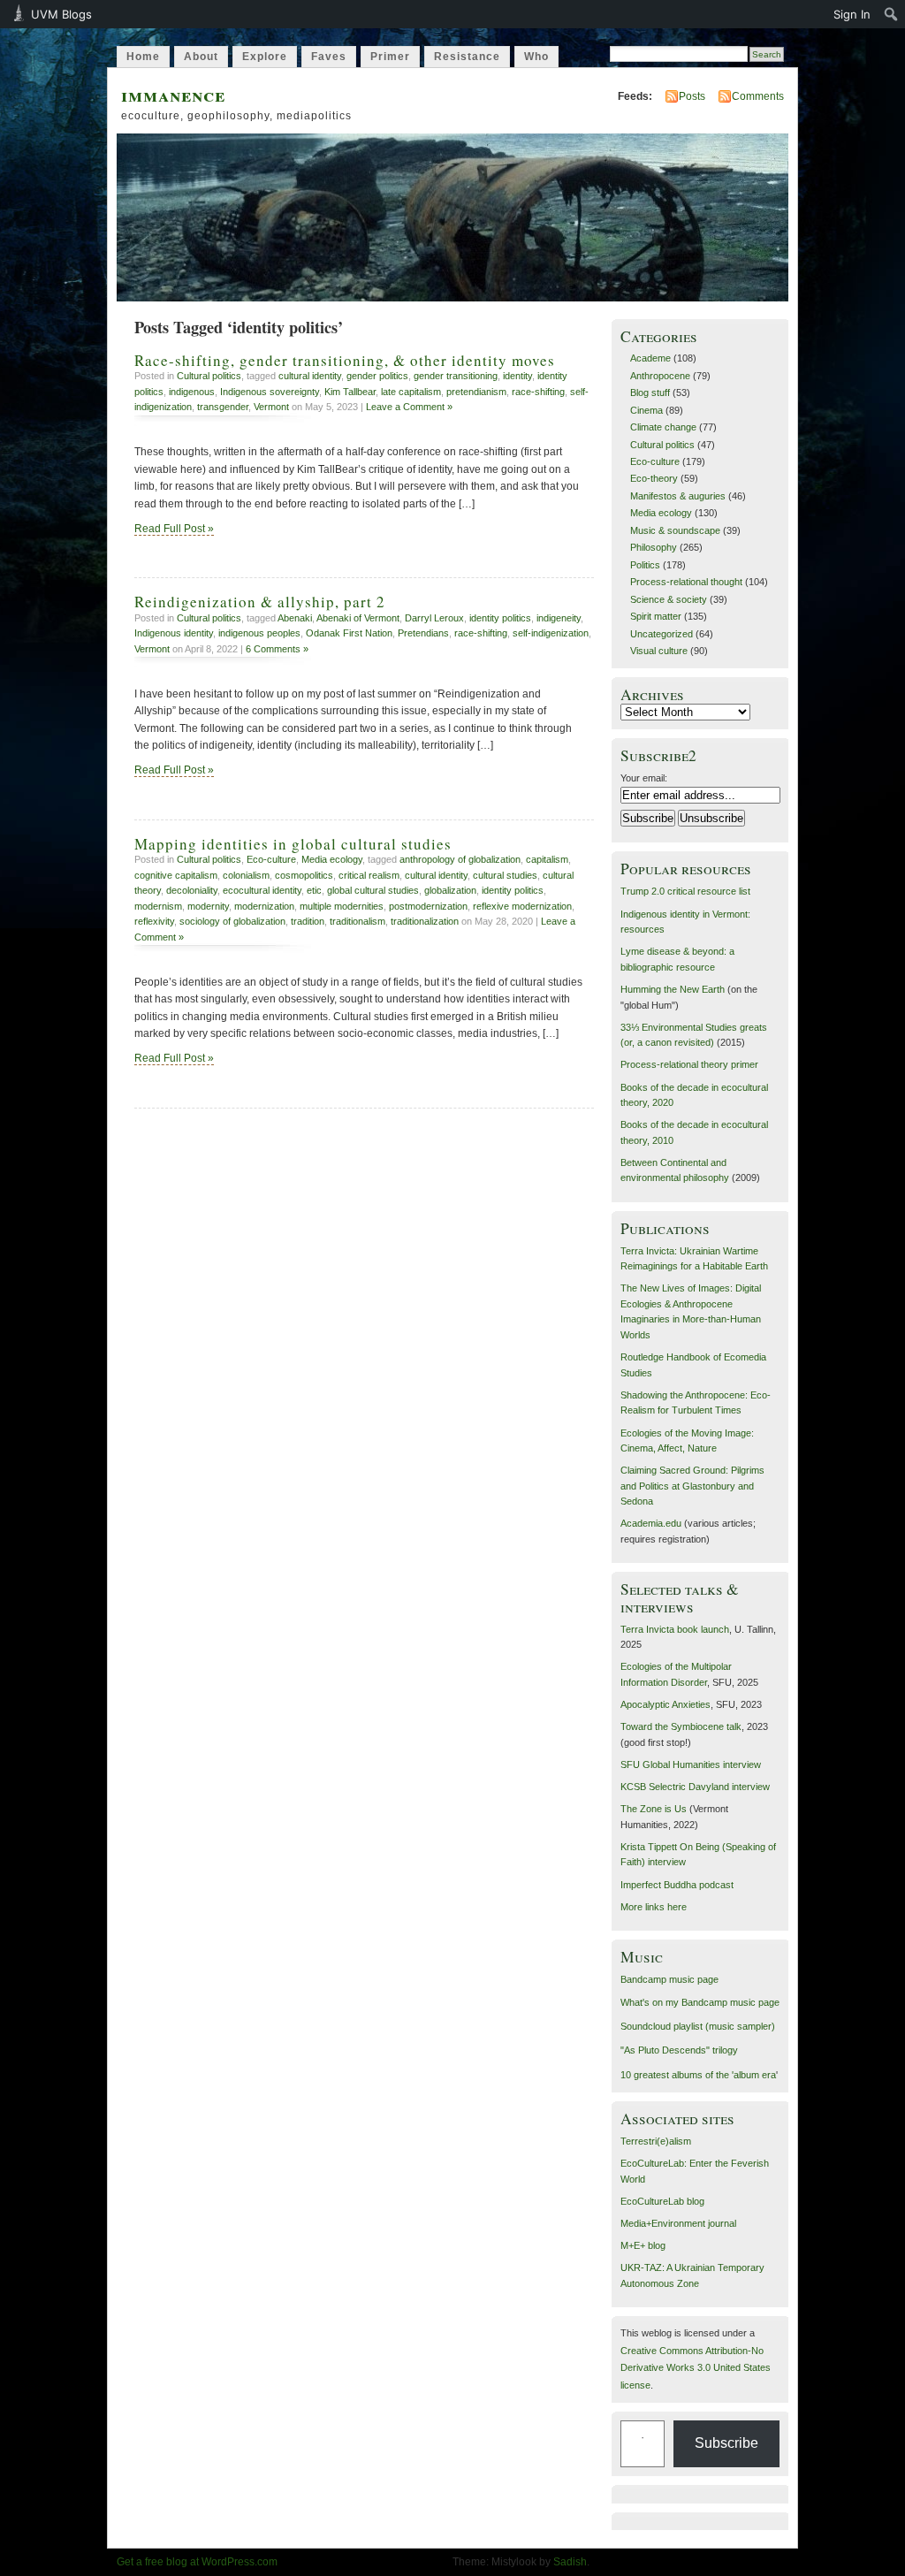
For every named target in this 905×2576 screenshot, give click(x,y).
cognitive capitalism (176, 875)
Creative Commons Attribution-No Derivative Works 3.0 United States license (696, 2368)
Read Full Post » (174, 529)
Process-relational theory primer (689, 1064)
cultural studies (505, 875)
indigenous (192, 392)
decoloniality (192, 890)
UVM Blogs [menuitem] (61, 14)
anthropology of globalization (460, 859)
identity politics (500, 618)
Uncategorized (662, 634)
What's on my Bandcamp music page (700, 2002)
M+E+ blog (643, 2245)
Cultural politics (209, 376)
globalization (450, 890)
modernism (158, 906)
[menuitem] (891, 14)
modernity (208, 906)
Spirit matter (656, 616)
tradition (308, 921)
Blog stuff (650, 392)
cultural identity (310, 376)
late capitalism (411, 392)
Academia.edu (651, 1523)
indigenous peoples (259, 633)
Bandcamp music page (669, 1979)
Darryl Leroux (434, 618)
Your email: (644, 778)
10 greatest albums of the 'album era (698, 2075)
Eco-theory (654, 478)
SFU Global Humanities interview (691, 1764)
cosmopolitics (304, 875)
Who (536, 57)
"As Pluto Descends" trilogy (679, 2050)
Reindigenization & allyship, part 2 (260, 602)
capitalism (547, 859)
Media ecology (332, 859)
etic (314, 890)
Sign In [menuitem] (852, 14)
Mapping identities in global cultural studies (293, 844)
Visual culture (659, 651)
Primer (390, 57)
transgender (223, 407)
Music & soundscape (675, 530)
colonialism (246, 875)
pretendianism (476, 392)
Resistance (467, 57)
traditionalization (425, 921)
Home (143, 57)
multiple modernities (342, 906)
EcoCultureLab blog (662, 2201)
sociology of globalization (232, 921)
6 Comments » (277, 649)
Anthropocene (660, 376)
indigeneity (559, 618)
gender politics (377, 376)
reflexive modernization (522, 906)
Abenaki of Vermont (358, 618)
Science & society (669, 599)
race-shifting (538, 392)
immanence (173, 94)
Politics (645, 565)
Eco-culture (271, 859)
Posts (692, 96)
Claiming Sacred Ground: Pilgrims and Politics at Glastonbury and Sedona (692, 1486)
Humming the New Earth (673, 989)
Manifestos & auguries (678, 496)
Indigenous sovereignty (270, 392)
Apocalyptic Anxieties (665, 1704)
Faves (329, 57)
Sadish (570, 2562)
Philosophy (654, 547)
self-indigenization (551, 633)
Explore (265, 57)
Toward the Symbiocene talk (681, 1726)
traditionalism (357, 921)
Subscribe (726, 2443)
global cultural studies (373, 890)
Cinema (646, 410)
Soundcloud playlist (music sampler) (698, 2026)
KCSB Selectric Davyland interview (695, 1787)
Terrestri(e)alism (656, 2141)
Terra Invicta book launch (675, 1629)
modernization (264, 906)
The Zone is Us (654, 1809)
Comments (758, 96)
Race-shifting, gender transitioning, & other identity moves (345, 360)
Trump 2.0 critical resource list (685, 891)
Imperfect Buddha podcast (677, 1885)
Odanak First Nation (349, 633)
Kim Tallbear (350, 392)
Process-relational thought (686, 582)
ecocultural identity (262, 890)
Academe (650, 358)
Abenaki (295, 618)
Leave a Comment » (409, 407)
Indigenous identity (174, 633)
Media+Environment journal (678, 2223)
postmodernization (428, 906)
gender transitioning (456, 376)
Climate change (663, 427)
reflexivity (154, 921)
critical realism (369, 875)
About (201, 57)
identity (517, 376)
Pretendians (423, 633)
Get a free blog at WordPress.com (197, 2562)
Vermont (271, 407)
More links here (654, 1907)
